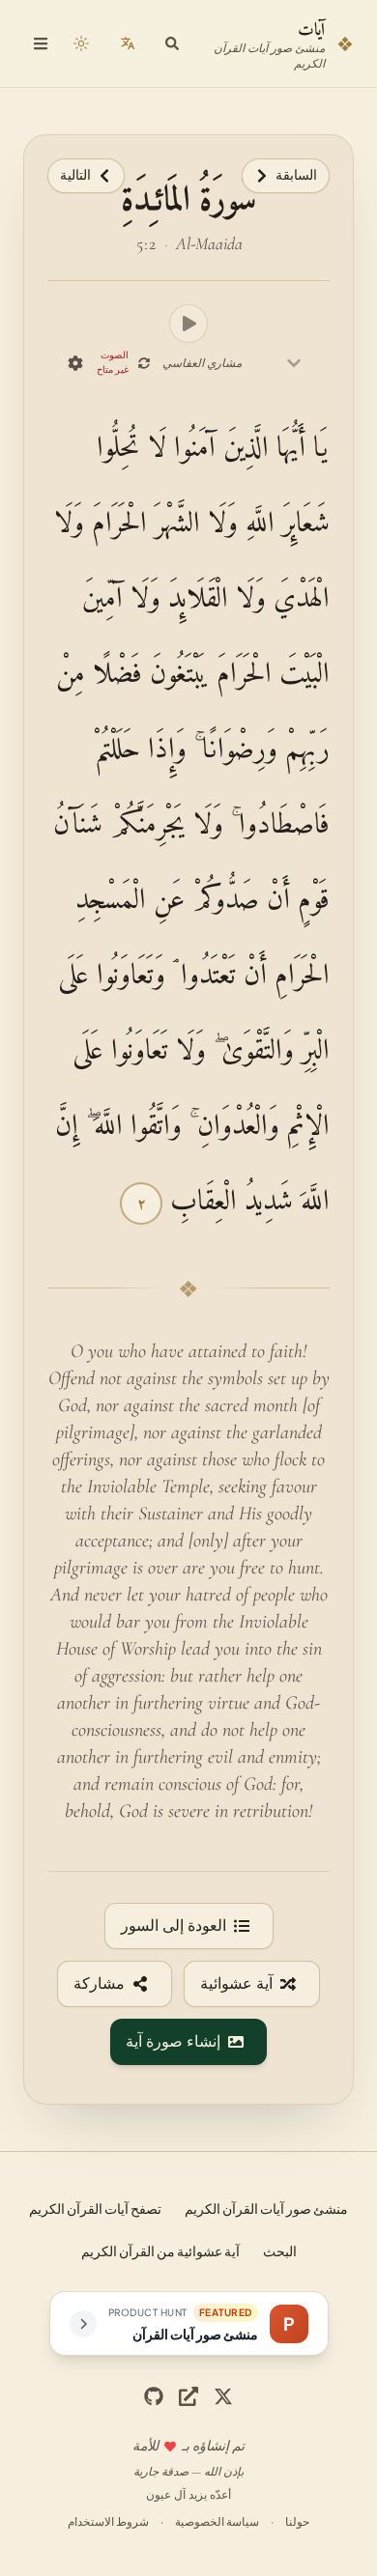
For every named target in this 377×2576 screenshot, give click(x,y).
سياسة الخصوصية (217, 2521)
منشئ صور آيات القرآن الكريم (266, 2208)
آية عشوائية (236, 1984)
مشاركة (99, 1984)
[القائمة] (41, 43)
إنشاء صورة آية (173, 2042)
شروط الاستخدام (108, 2521)
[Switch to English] (128, 43)
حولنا (297, 2521)
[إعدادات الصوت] (75, 363)
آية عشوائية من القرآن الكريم (160, 2250)
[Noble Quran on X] (223, 2396)
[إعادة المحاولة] (144, 363)
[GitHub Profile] (154, 2396)
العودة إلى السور (174, 1926)
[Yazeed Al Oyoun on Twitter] (188, 2396)
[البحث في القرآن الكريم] (172, 43)
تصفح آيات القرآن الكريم (95, 2208)
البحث (280, 2250)
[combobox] (232, 363)
